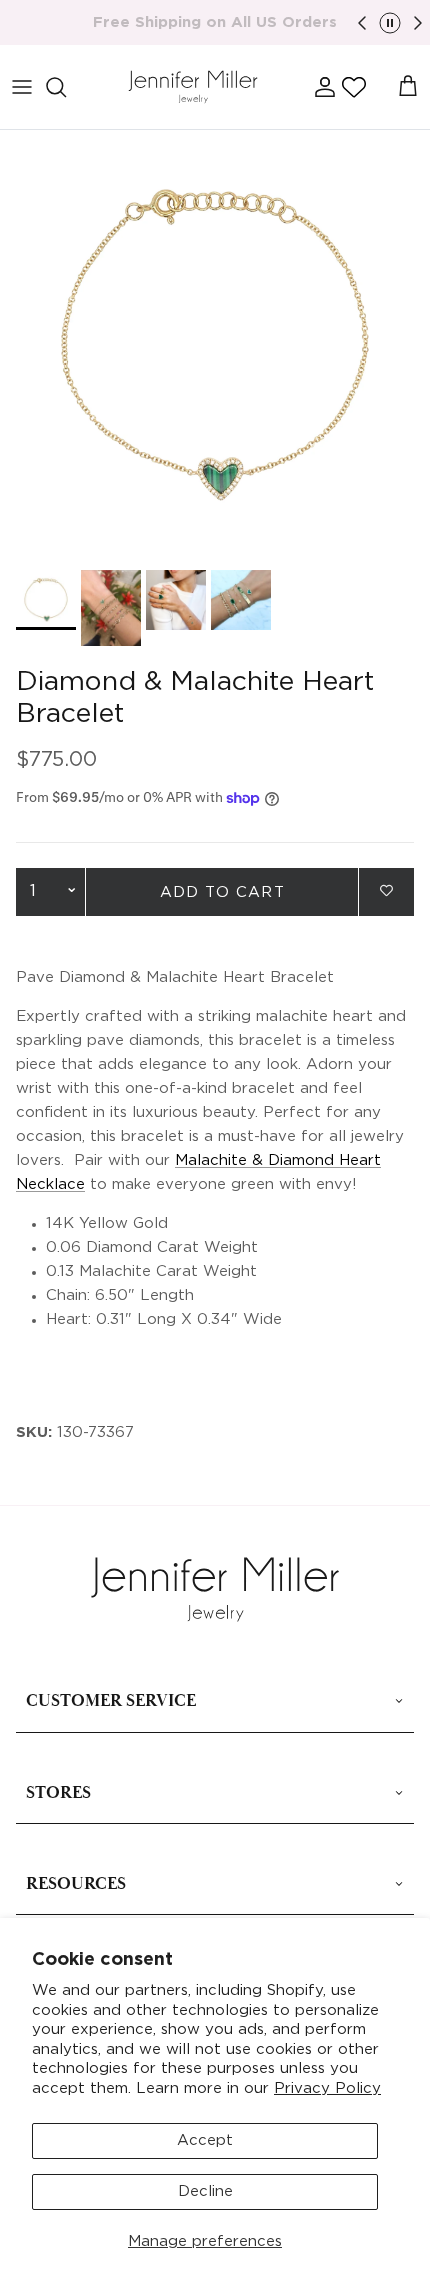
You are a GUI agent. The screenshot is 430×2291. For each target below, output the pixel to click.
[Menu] (22, 87)
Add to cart (222, 892)
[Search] (66, 87)
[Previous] (362, 23)
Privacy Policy (327, 2088)
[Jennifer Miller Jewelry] (193, 87)
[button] (354, 87)
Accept (205, 2140)
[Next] (418, 23)
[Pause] (390, 23)
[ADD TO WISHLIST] (386, 890)
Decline (205, 2191)
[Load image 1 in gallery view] (215, 345)
